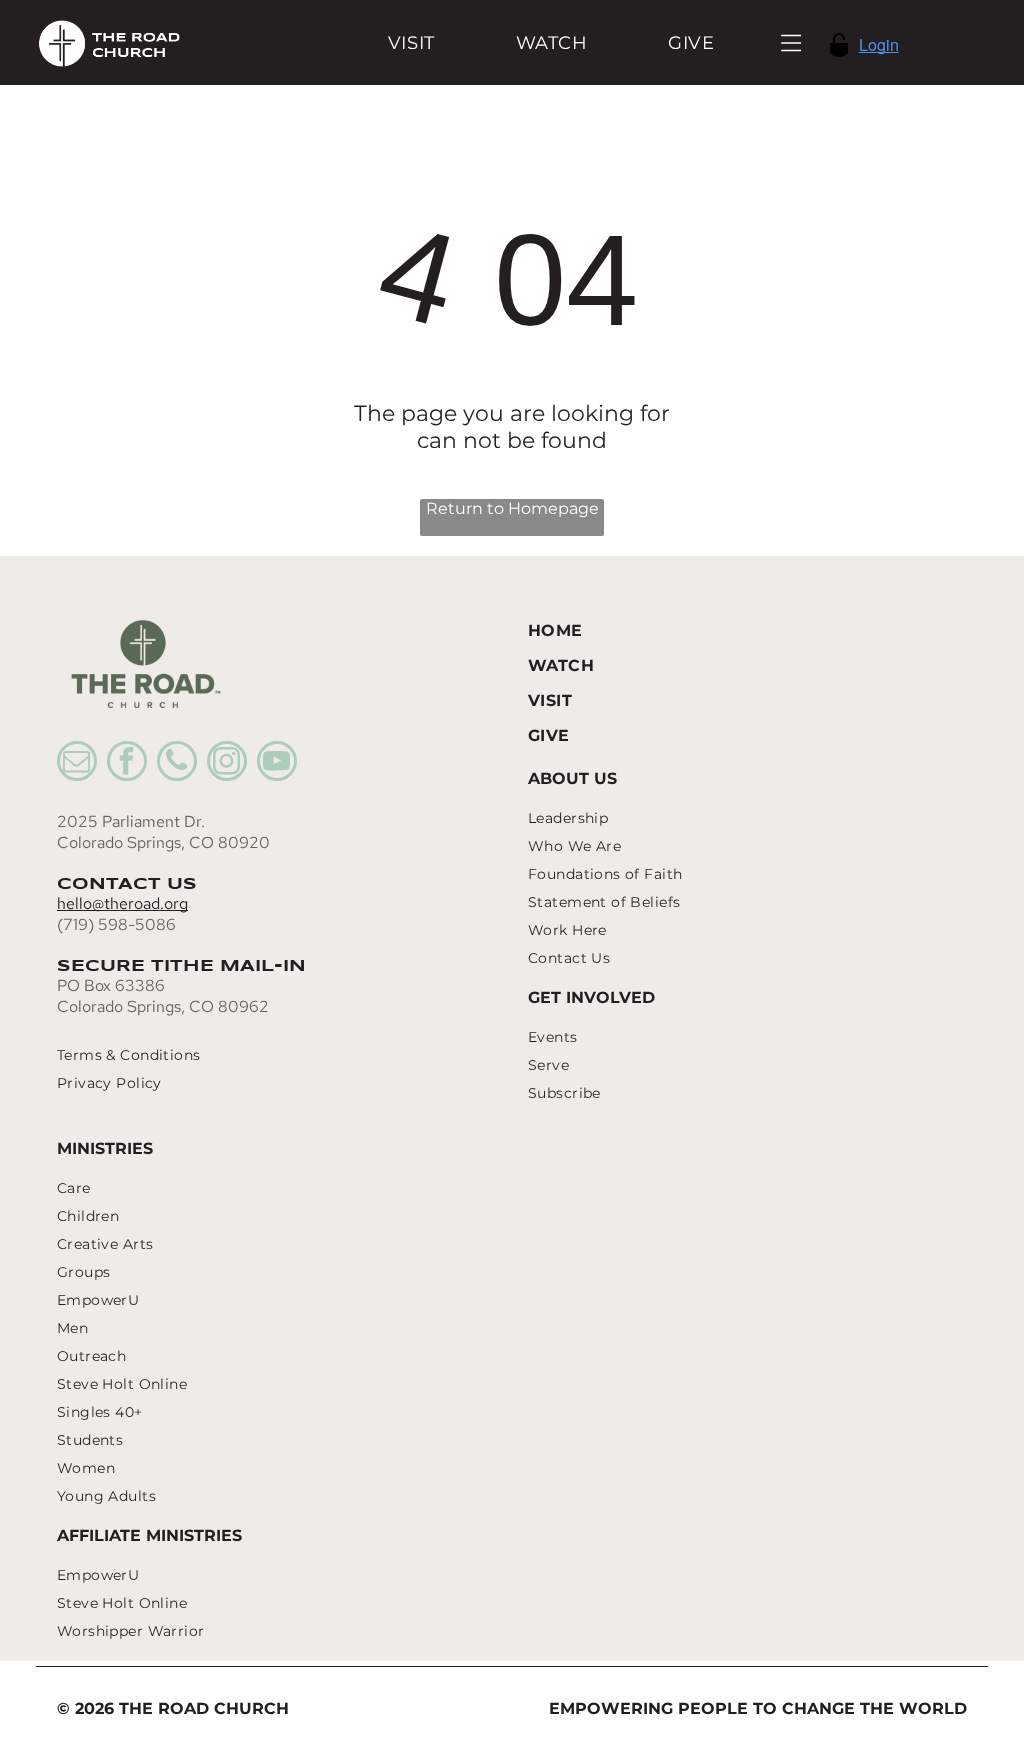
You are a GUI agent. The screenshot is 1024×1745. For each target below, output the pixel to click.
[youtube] (277, 763)
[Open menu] (791, 43)
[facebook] (127, 763)
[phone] (177, 763)
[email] (77, 763)
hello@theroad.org (122, 903)
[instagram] (227, 763)
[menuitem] (411, 42)
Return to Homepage (512, 508)
